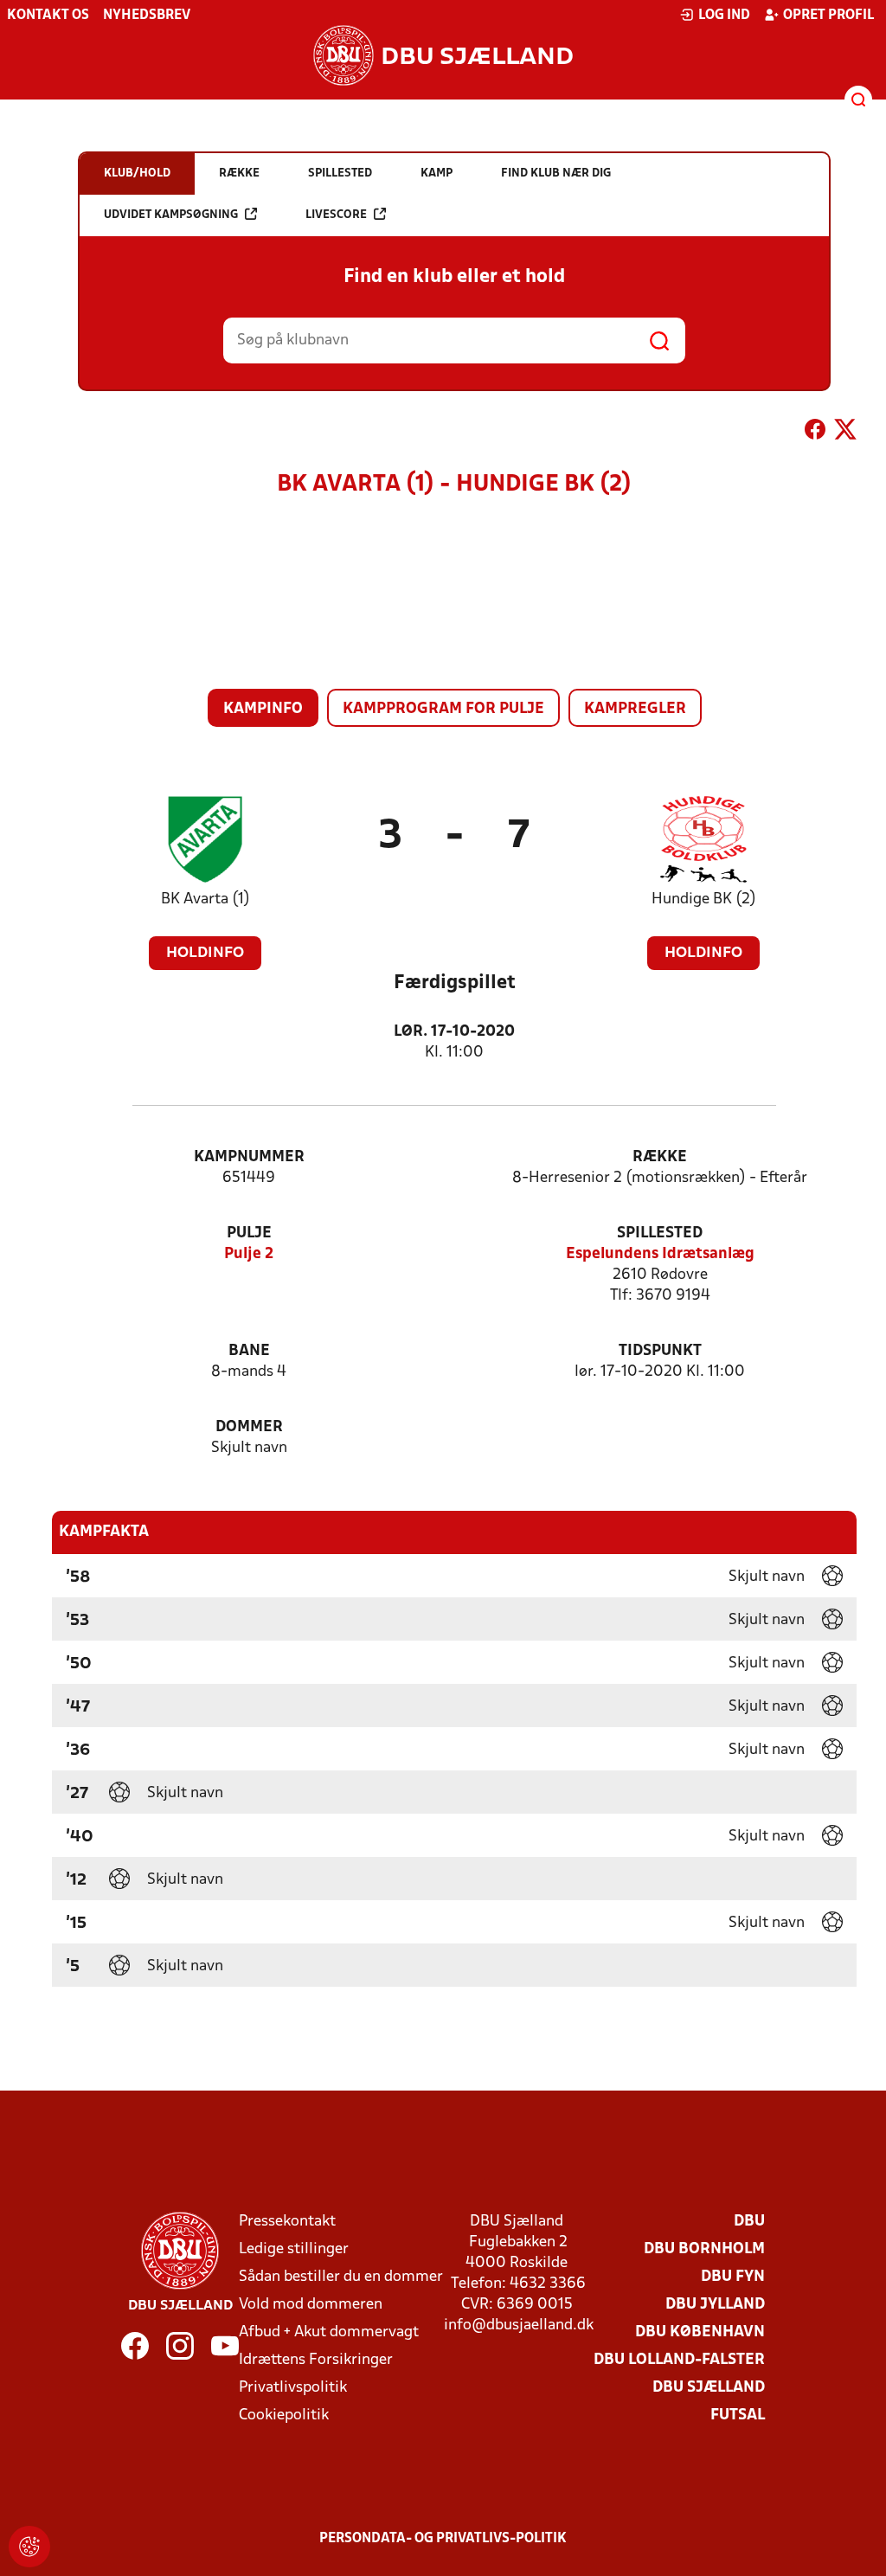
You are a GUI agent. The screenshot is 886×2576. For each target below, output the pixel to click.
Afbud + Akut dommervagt (329, 2332)
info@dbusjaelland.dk (519, 2325)
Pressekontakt (287, 2222)
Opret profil (828, 16)
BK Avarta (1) (205, 899)
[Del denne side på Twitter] (845, 433)
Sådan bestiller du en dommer (341, 2277)
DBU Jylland (715, 2305)
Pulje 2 (249, 1254)
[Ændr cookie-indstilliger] (29, 2547)
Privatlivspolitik (293, 2388)
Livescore (336, 215)
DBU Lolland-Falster (679, 2360)
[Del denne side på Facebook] (815, 433)
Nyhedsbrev (147, 16)
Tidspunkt (660, 1351)
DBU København (700, 2332)
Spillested (660, 1233)
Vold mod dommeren (311, 2305)
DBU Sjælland (709, 2388)
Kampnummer (249, 1157)
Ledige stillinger (294, 2249)
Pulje (249, 1233)
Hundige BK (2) (704, 899)
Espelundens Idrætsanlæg (660, 1254)
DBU (749, 2222)
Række (660, 1157)
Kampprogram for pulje (443, 709)
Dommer (249, 1427)
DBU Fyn (733, 2277)
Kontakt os (48, 16)
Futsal (738, 2415)
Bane (249, 1351)
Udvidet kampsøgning (171, 215)
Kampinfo (263, 709)
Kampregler (635, 709)
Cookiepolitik (284, 2415)
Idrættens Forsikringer (316, 2360)
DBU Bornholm (704, 2249)
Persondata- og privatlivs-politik (443, 2539)
